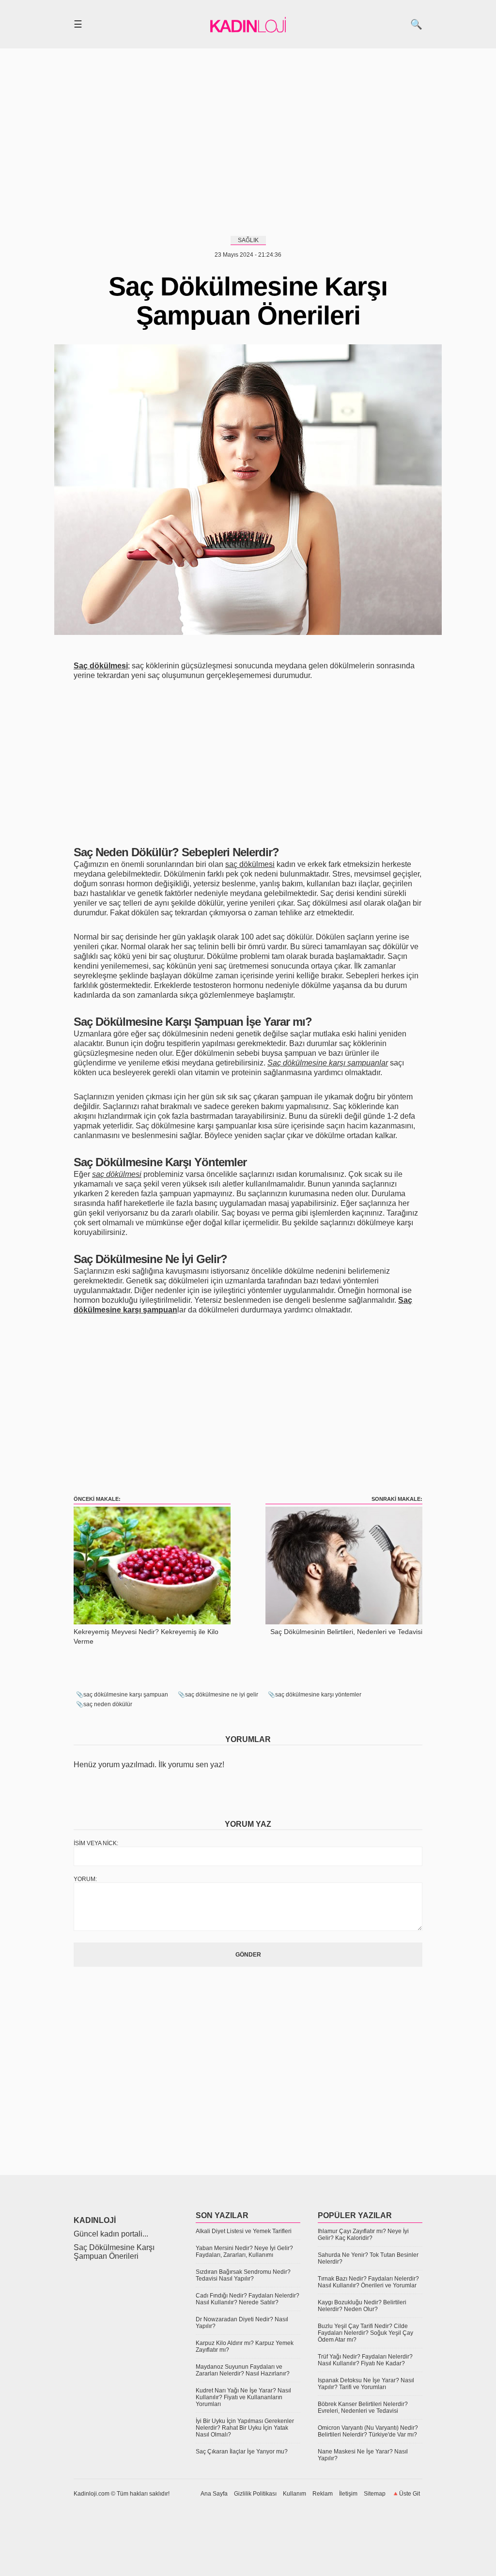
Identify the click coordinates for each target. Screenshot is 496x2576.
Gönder (248, 1955)
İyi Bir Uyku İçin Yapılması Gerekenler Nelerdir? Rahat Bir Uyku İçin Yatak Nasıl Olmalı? (245, 2428)
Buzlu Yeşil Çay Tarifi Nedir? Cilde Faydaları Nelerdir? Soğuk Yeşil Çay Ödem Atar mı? (365, 2333)
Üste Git (410, 2494)
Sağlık (248, 240)
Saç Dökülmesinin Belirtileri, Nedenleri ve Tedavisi (346, 1632)
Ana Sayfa (214, 2494)
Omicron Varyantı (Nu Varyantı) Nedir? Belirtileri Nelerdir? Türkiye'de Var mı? (368, 2431)
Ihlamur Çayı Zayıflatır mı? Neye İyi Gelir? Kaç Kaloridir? (363, 2235)
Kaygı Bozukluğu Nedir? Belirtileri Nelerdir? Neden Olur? (362, 2306)
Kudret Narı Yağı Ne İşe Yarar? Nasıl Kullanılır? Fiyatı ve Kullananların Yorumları (243, 2397)
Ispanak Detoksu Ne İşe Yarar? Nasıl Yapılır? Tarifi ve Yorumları (366, 2384)
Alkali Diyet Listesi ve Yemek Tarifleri (244, 2231)
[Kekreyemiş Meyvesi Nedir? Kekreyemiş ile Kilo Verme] (152, 1622)
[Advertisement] (248, 140)
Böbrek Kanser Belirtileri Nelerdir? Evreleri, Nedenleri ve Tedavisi (363, 2407)
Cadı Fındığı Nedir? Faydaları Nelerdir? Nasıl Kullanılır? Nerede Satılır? (248, 2299)
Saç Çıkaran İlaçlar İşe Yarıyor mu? (242, 2452)
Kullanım (294, 2494)
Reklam (323, 2494)
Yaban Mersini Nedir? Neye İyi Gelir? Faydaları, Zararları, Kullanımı (244, 2252)
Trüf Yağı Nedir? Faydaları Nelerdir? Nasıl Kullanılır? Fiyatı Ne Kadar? (365, 2360)
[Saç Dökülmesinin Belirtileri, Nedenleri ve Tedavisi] (344, 1622)
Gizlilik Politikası (255, 2494)
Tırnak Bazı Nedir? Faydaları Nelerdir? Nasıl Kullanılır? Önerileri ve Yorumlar (368, 2282)
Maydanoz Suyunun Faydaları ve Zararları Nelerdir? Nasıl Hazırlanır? (243, 2370)
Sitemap (375, 2494)
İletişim (348, 2494)
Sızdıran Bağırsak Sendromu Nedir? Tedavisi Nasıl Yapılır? (243, 2275)
